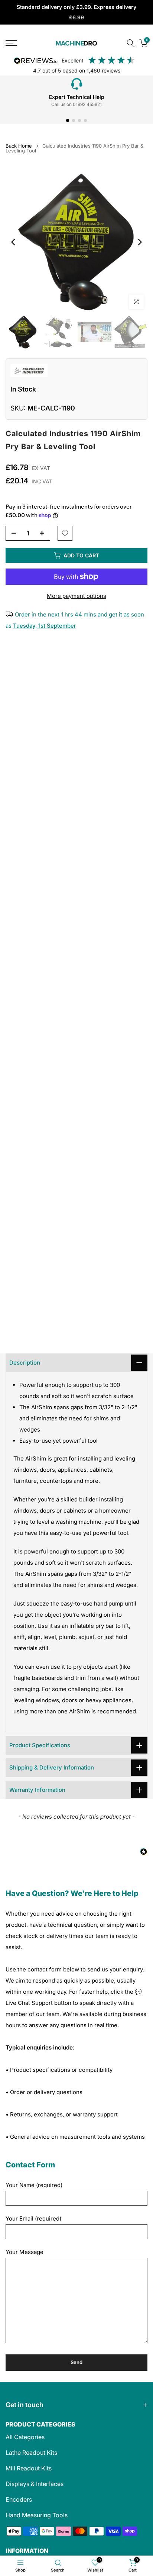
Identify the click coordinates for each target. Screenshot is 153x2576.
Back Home (19, 146)
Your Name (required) (34, 2185)
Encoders (19, 2499)
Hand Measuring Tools (37, 2515)
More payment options (76, 596)
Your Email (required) (33, 2218)
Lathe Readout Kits (31, 2453)
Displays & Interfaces (35, 2484)
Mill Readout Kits (29, 2468)
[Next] (139, 242)
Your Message (25, 2252)
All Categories (25, 2437)
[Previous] (14, 242)
